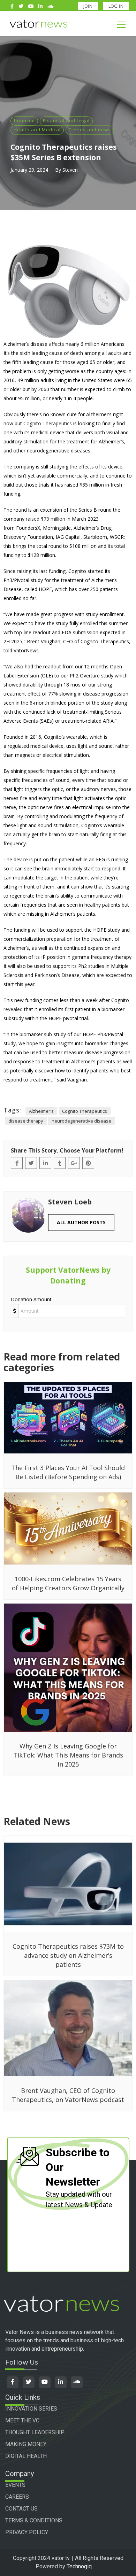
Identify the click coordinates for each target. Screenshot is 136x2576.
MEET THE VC (22, 2420)
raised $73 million (46, 519)
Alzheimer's (41, 1111)
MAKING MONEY (26, 2444)
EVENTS (15, 2485)
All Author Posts (81, 1222)
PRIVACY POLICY (27, 2532)
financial (24, 121)
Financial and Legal (66, 121)
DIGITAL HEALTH (26, 2456)
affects (56, 344)
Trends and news (90, 130)
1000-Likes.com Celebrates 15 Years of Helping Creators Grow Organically (68, 1583)
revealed (13, 1009)
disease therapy (26, 1121)
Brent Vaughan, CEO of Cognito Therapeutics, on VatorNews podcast (68, 2095)
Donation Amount (31, 1299)
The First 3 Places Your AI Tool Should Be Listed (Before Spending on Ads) (68, 1472)
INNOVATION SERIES (31, 2409)
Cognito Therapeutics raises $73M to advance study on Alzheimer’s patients (68, 1955)
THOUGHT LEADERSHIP (35, 2432)
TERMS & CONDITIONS (34, 2520)
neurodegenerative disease (81, 1121)
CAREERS (17, 2497)
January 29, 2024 (29, 170)
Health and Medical (37, 130)
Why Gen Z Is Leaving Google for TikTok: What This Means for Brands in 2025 (68, 1755)
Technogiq (79, 2566)
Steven (70, 170)
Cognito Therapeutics (48, 423)
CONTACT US (21, 2509)
